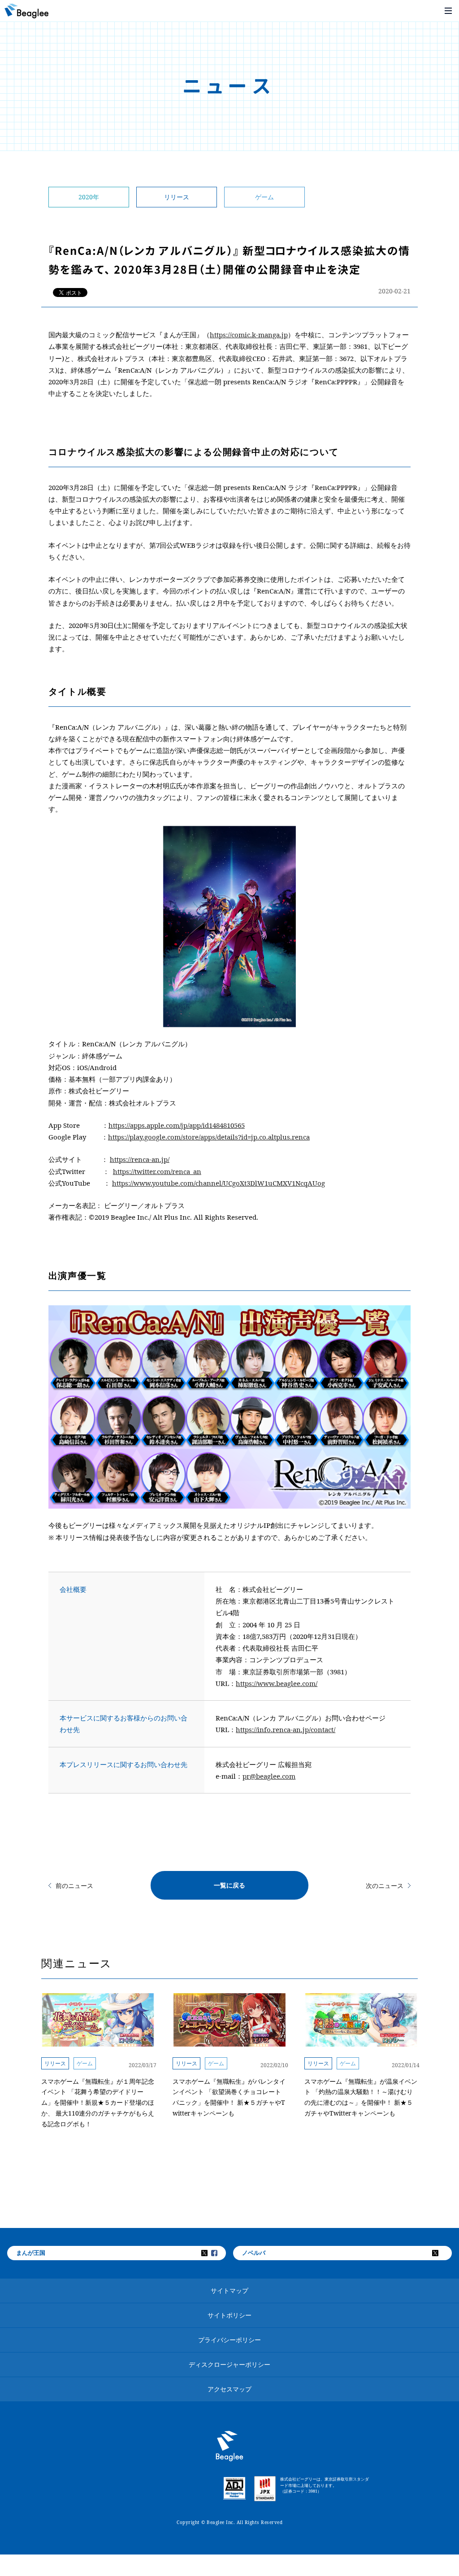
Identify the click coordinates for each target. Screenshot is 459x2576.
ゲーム (264, 197)
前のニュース (74, 1886)
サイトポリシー (229, 2315)
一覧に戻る (229, 1885)
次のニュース (385, 1886)
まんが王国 (31, 2253)
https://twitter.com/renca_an (157, 1171)
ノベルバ (254, 2253)
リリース (177, 197)
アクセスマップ (229, 2389)
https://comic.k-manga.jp (249, 335)
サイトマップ (229, 2290)
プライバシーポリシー (229, 2340)
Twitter (210, 2253)
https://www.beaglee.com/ (277, 1683)
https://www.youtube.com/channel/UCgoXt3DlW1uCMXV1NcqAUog (219, 1183)
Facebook (220, 2253)
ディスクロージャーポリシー (229, 2364)
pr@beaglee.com (269, 1776)
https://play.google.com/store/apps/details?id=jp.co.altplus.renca (209, 1137)
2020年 (89, 197)
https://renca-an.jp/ (140, 1159)
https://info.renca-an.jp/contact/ (286, 1729)
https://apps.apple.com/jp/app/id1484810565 (177, 1125)
